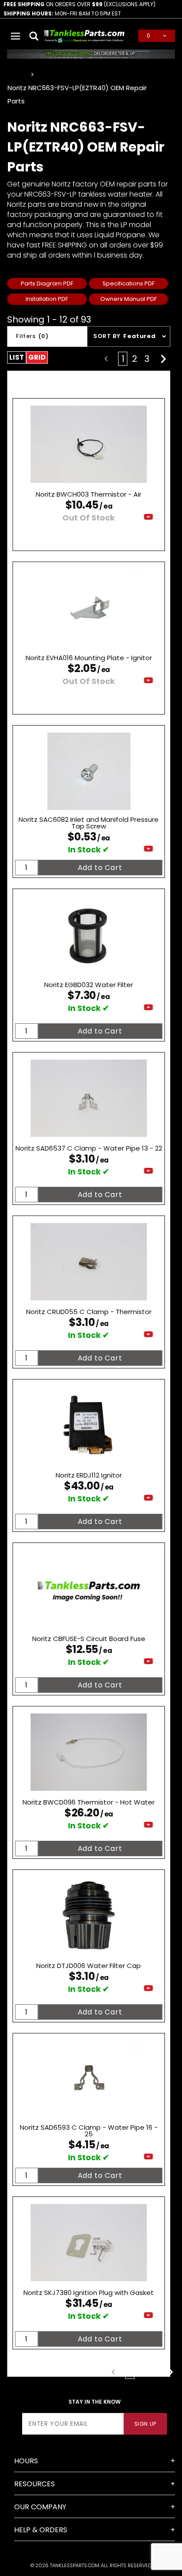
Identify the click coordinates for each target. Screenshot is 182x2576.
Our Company (40, 2507)
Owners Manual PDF (129, 299)
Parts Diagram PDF (47, 283)
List (17, 357)
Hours (26, 2461)
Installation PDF (47, 299)
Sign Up (145, 2424)
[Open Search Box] (35, 36)
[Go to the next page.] (163, 359)
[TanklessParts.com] (84, 35)
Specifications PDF (129, 283)
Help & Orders (41, 2530)
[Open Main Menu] (16, 36)
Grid (37, 357)
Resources (34, 2484)
